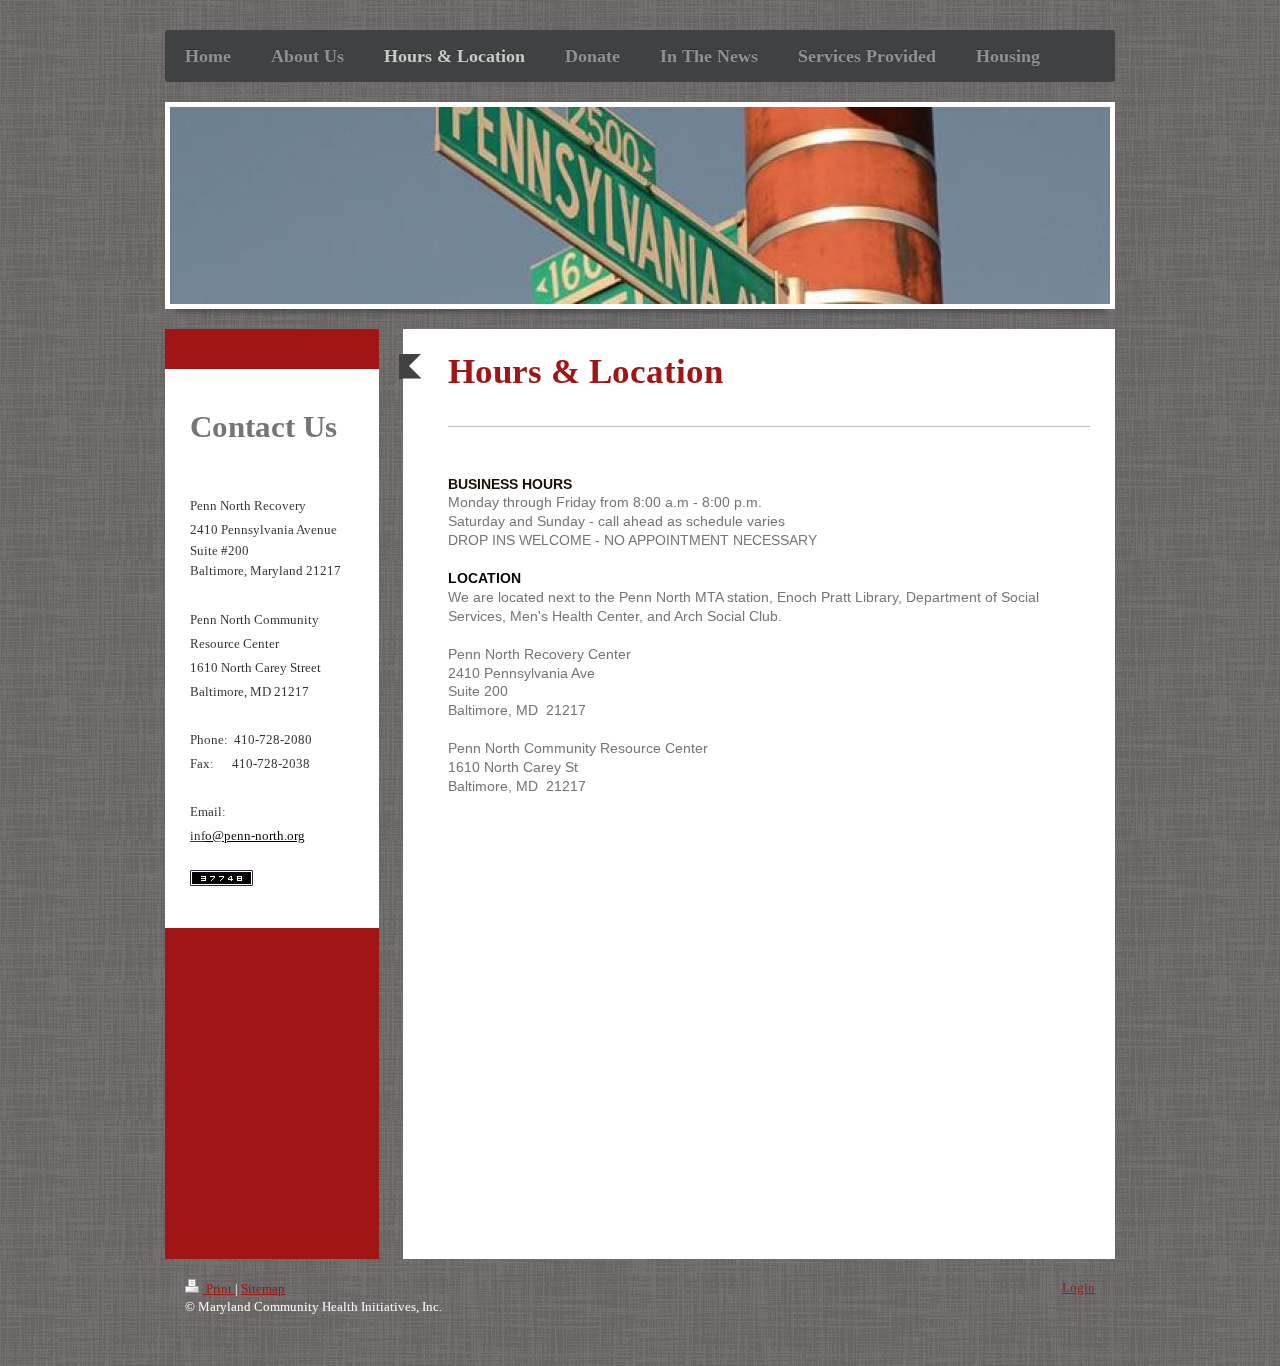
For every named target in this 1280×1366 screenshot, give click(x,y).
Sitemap (263, 1288)
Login (1078, 1287)
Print (219, 1288)
